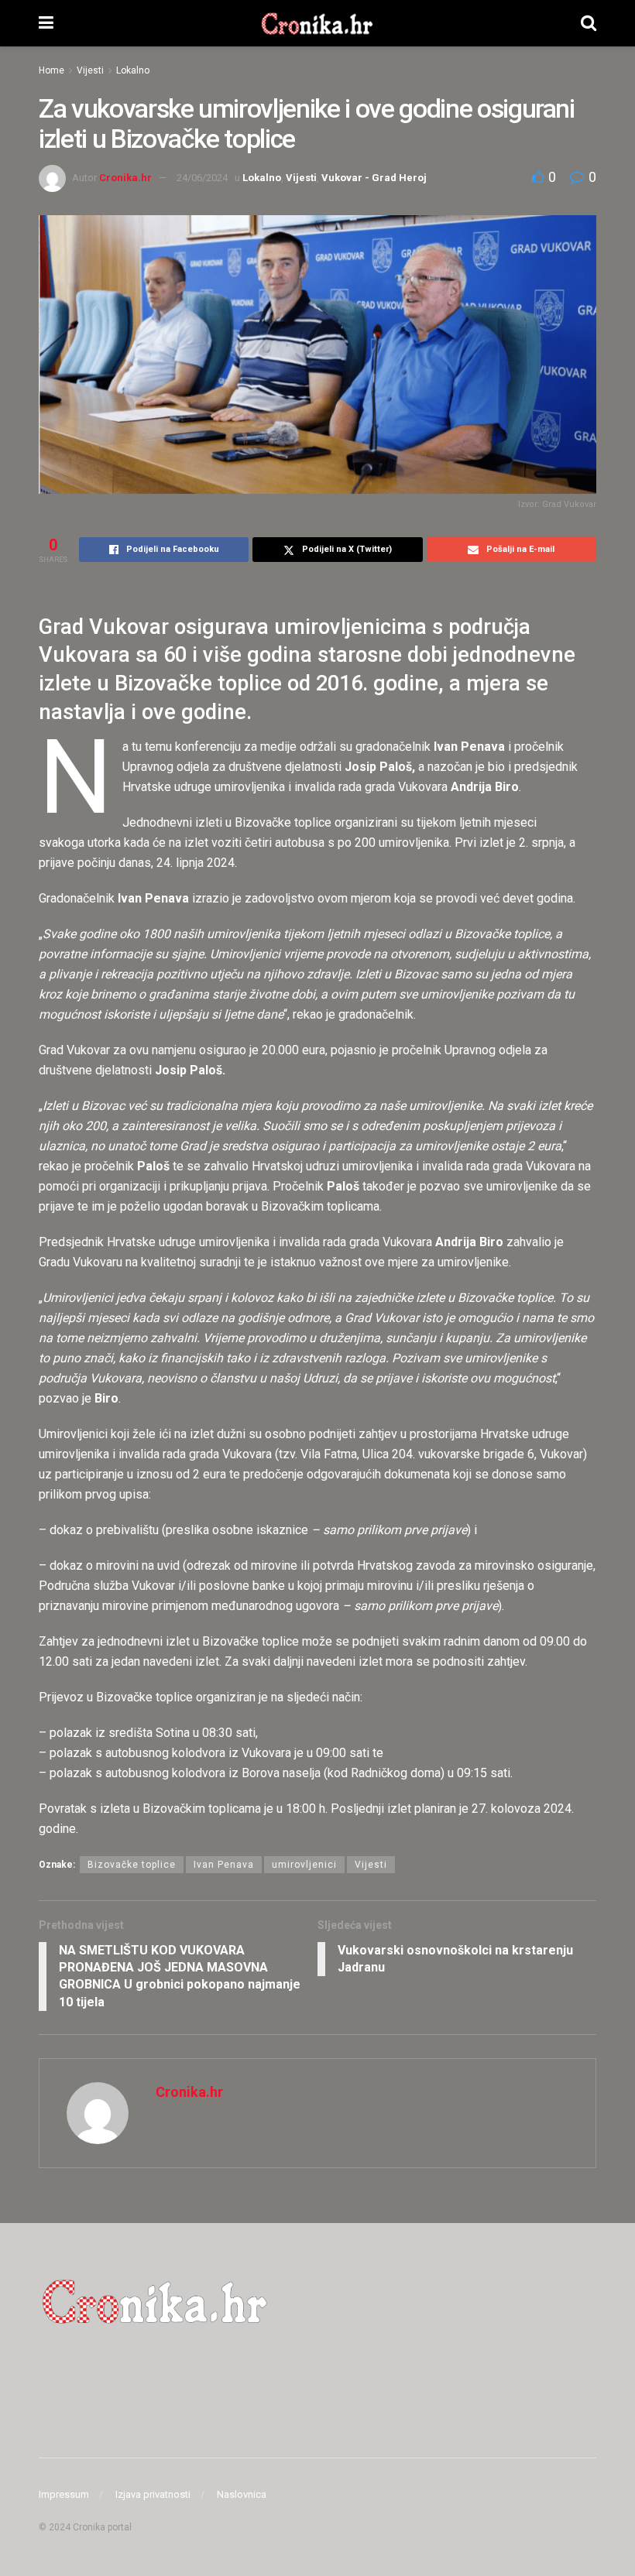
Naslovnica (242, 2494)
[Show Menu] (46, 23)
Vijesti (90, 70)
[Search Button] (589, 23)
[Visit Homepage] (317, 23)
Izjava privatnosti (153, 2494)
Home (51, 70)
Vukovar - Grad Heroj (374, 178)
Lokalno (133, 70)
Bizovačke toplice (132, 1865)
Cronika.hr (125, 178)
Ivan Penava (224, 1865)
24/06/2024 (202, 178)
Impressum (64, 2494)
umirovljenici (304, 1865)
